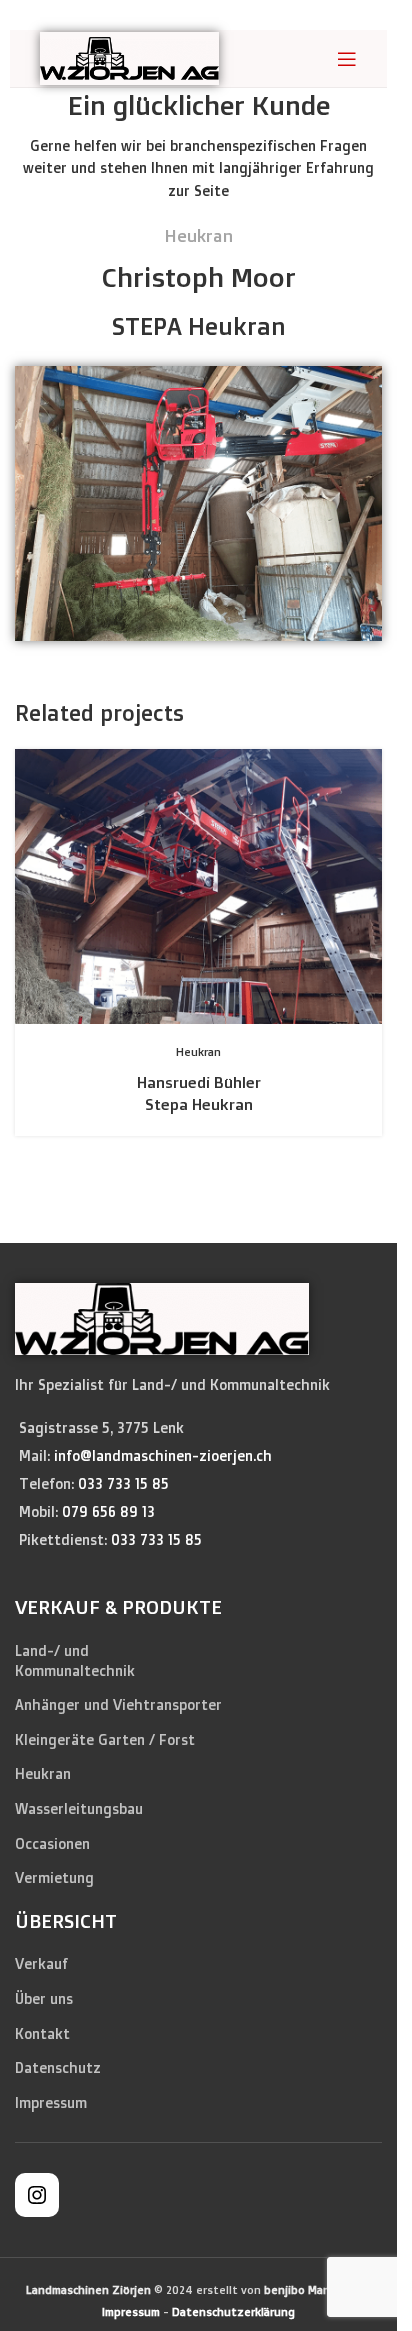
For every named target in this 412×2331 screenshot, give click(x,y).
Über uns (44, 1998)
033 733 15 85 (123, 1483)
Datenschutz (58, 2067)
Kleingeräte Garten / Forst (105, 1739)
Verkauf (41, 1963)
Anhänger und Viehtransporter (118, 1704)
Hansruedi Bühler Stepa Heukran (199, 1093)
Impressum (51, 2102)
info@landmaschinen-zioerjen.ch (163, 1455)
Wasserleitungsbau (79, 1808)
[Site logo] (129, 56)
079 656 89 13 (108, 1511)
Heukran (43, 1773)
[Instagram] (37, 2201)
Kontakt (42, 2033)
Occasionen (52, 1843)
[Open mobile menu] (347, 59)
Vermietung (54, 1877)
